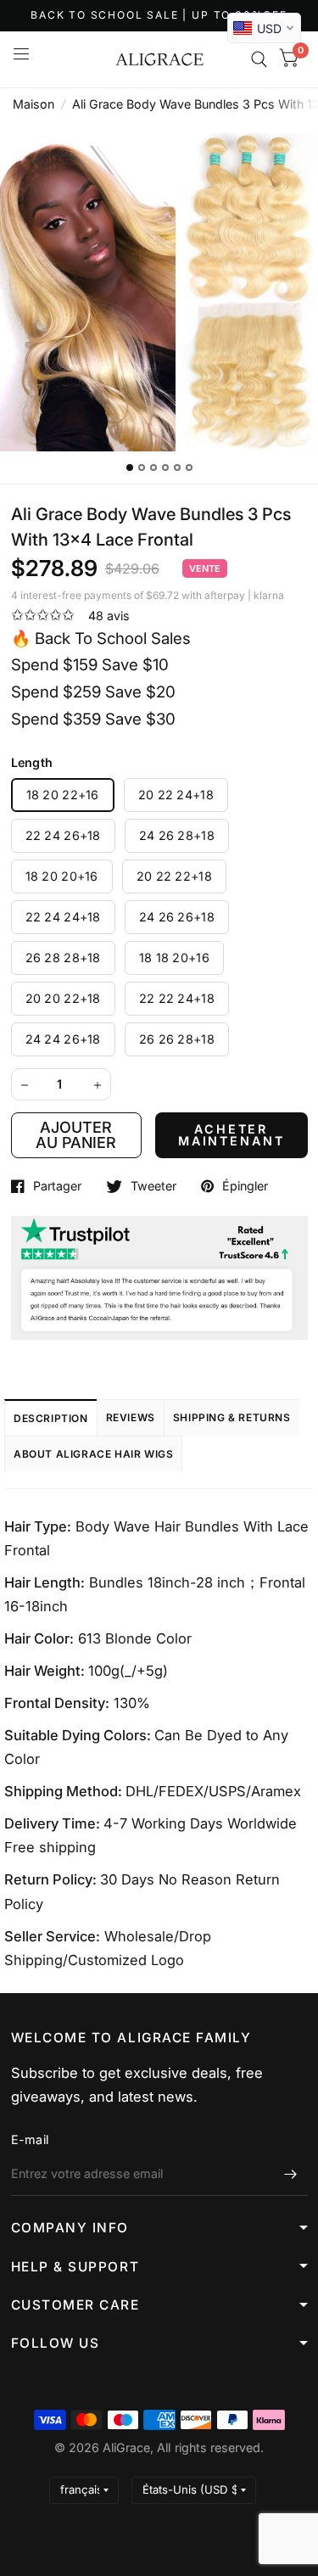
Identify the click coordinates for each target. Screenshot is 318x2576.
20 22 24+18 (176, 795)
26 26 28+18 (177, 1039)
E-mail (30, 2139)
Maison (33, 104)
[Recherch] (259, 59)
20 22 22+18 (174, 876)
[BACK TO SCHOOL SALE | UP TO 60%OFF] (159, 16)
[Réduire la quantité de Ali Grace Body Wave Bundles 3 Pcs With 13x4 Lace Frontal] (25, 1085)
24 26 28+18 (177, 835)
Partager (57, 1186)
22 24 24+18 (63, 917)
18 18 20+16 (174, 958)
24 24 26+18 (63, 1039)
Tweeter (153, 1186)
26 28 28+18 (63, 958)
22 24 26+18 (63, 835)
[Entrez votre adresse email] (291, 2174)
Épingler (245, 1186)
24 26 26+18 (177, 917)
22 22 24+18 (177, 998)
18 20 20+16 (62, 876)
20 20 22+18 (63, 998)
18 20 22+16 (63, 795)
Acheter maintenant (232, 1135)
